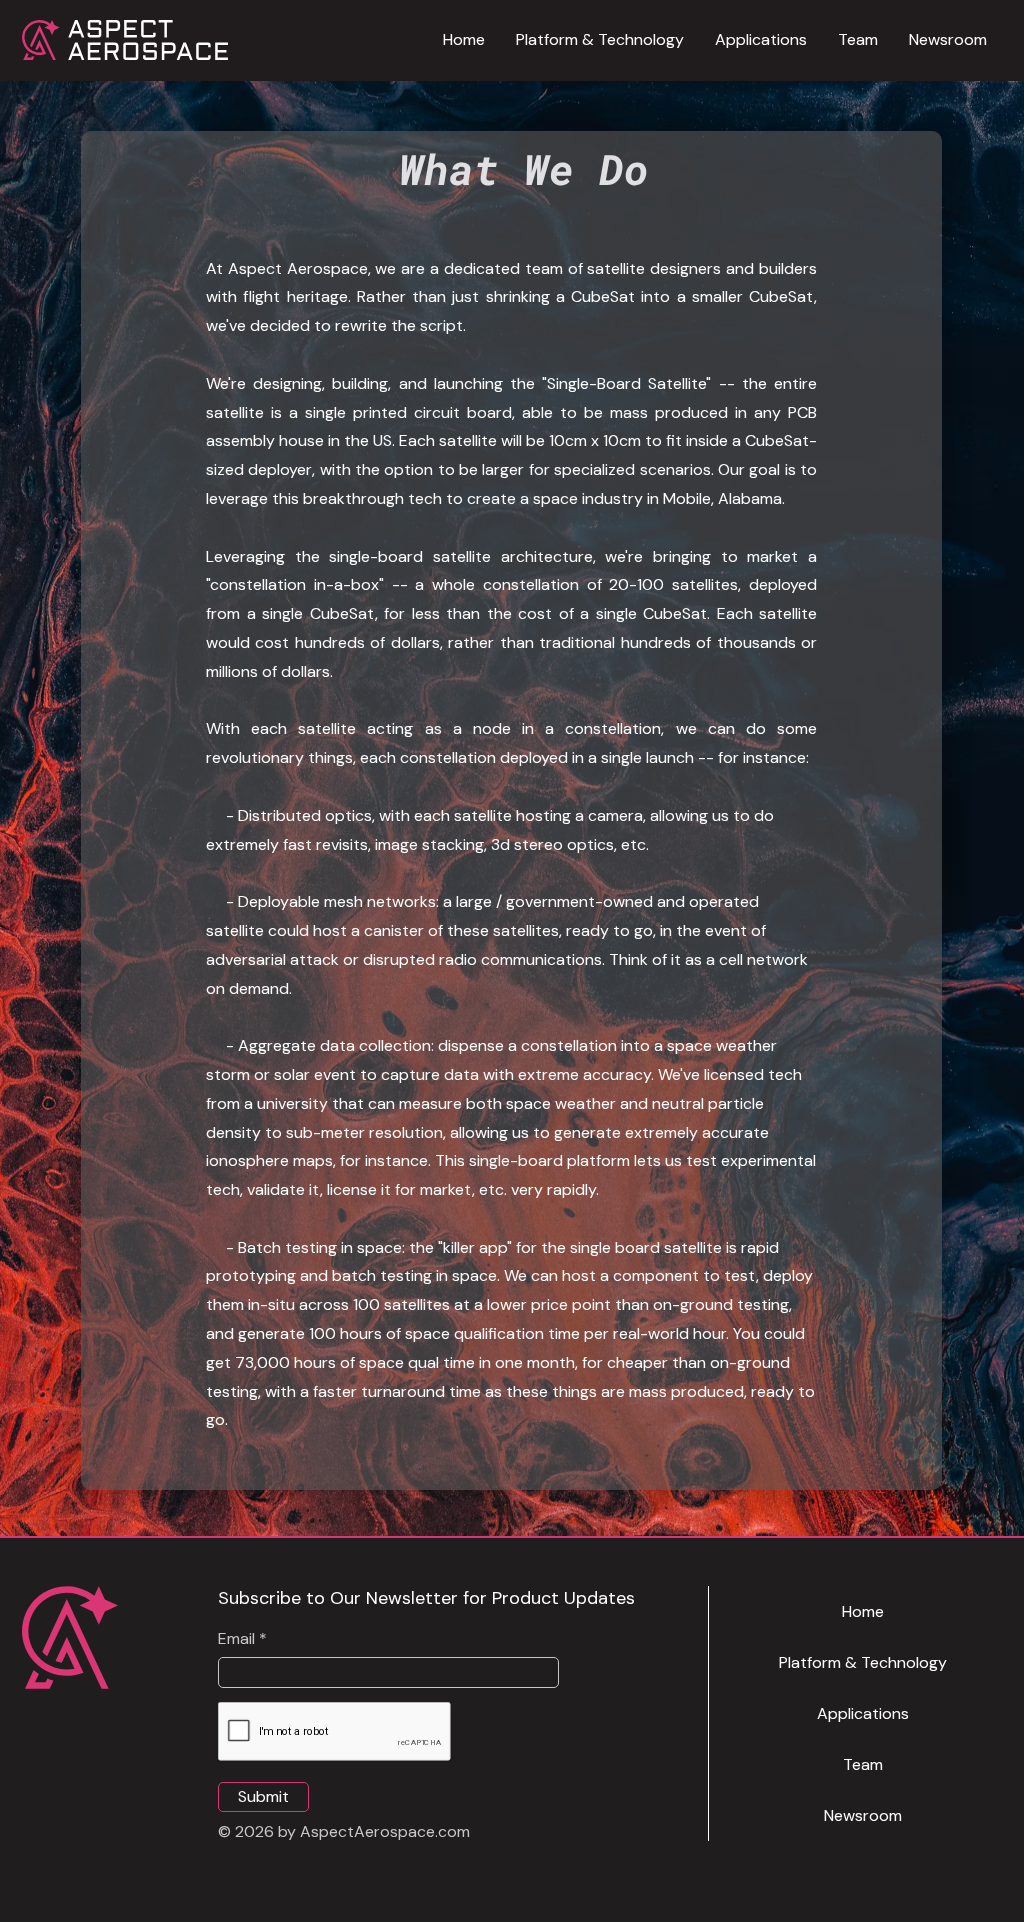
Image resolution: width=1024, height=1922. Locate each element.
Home (863, 1611)
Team (863, 1764)
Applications (863, 1713)
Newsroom (863, 1815)
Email (236, 1639)
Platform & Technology (863, 1662)
